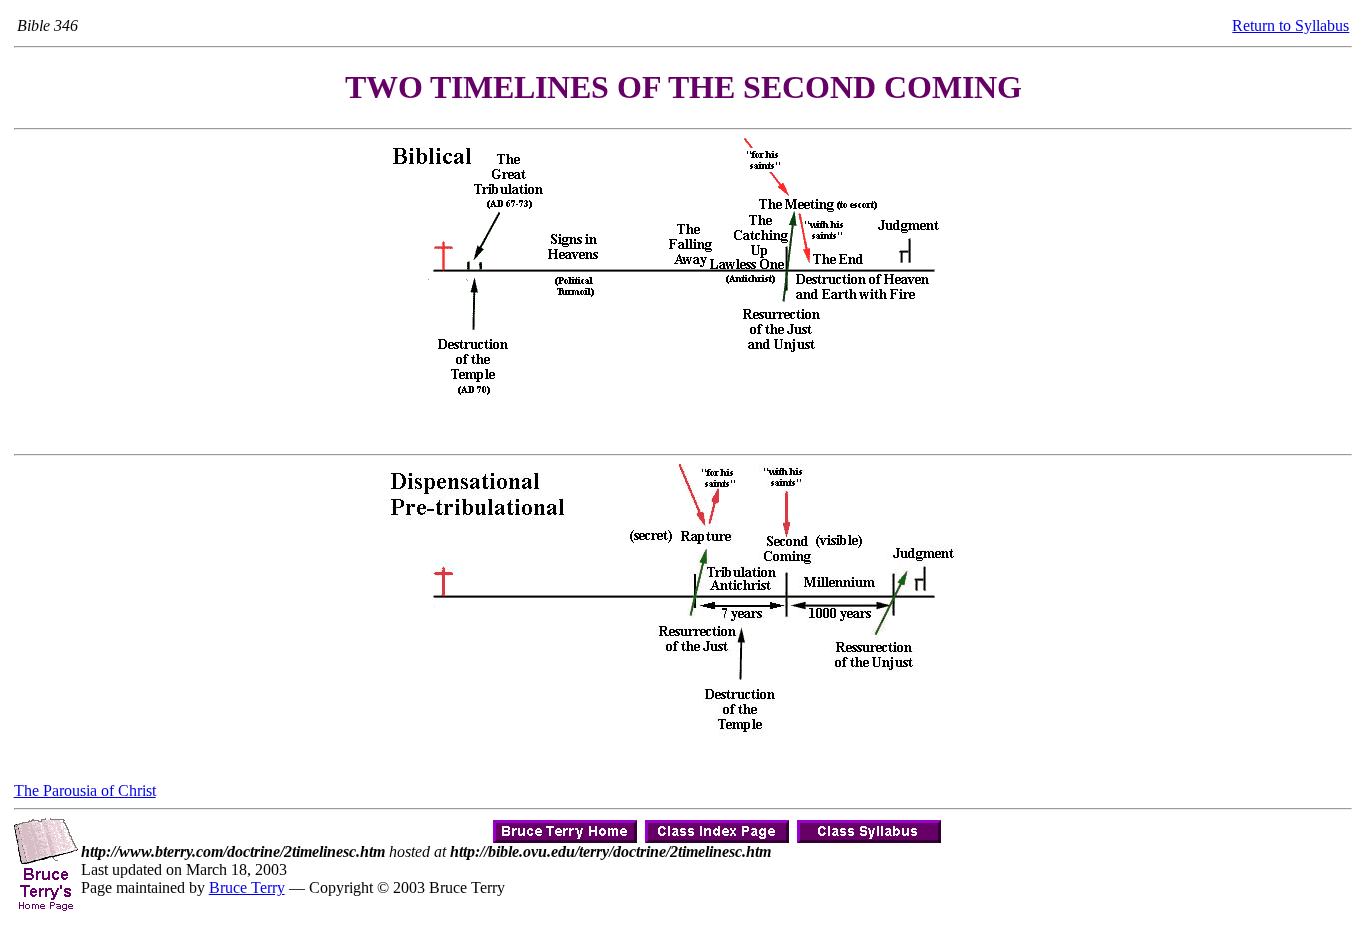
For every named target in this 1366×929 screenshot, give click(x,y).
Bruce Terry (247, 887)
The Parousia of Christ (85, 790)
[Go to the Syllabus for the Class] (869, 826)
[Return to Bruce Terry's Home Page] (565, 826)
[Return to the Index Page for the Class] (717, 826)
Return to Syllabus (1290, 25)
